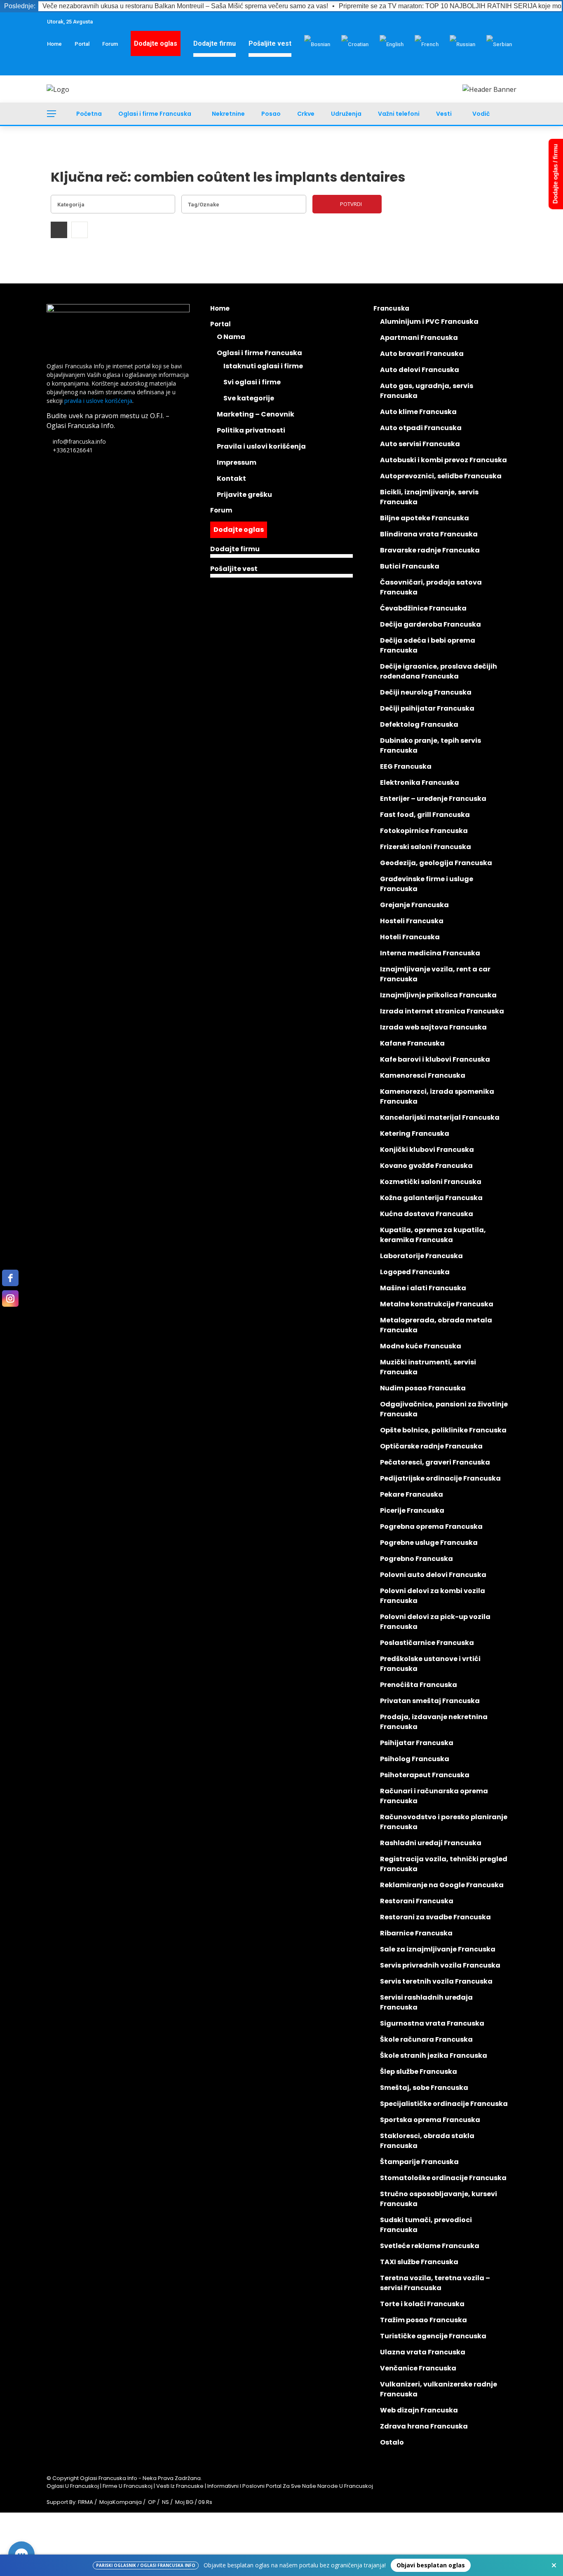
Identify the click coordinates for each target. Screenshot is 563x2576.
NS (165, 2502)
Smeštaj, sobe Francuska (424, 2088)
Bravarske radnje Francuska (430, 550)
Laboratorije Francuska (421, 1256)
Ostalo (392, 2442)
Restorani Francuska (417, 1901)
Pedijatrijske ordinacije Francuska (440, 1478)
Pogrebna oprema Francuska (431, 1527)
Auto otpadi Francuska (421, 428)
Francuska (391, 308)
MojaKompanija (121, 2502)
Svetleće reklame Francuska (430, 2246)
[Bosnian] (317, 44)
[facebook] (10, 1278)
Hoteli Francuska (410, 937)
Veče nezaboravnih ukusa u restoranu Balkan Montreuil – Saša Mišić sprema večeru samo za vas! (185, 6)
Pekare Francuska (412, 1494)
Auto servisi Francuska (420, 444)
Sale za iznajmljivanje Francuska (438, 1949)
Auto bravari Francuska (422, 354)
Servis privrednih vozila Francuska (440, 1965)
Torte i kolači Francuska (422, 2304)
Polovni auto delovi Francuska (433, 1575)
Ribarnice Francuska (416, 1933)
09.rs (205, 2502)
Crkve (306, 114)
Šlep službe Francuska (419, 2072)
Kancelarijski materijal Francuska (440, 1117)
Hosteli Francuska (412, 921)
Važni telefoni (399, 114)
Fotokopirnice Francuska (424, 831)
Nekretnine (228, 114)
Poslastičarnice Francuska (427, 1643)
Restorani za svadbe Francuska (435, 1917)
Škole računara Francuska (426, 2039)
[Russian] (462, 44)
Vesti (444, 114)
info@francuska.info (79, 441)
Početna (89, 114)
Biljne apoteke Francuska (425, 518)
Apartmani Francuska (419, 338)
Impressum (237, 462)
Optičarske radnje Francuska (431, 1446)
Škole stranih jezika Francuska (434, 2055)
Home (54, 44)
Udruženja (346, 114)
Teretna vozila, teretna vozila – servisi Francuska (435, 2283)
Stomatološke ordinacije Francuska (443, 2178)
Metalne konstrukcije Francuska (437, 1304)
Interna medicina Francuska (430, 953)
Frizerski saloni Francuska (426, 847)
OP (152, 2502)
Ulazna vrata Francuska (423, 2352)
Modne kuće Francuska (421, 1346)
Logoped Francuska (415, 1272)
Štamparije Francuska (419, 2162)
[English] (392, 44)
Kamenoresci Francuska (423, 1075)
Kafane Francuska (412, 1043)
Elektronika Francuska (420, 783)
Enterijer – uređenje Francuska (433, 799)
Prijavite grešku (244, 495)
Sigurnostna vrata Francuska (432, 2023)
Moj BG (184, 2502)
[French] (427, 44)
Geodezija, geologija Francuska (436, 863)
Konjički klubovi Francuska (427, 1150)
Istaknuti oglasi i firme (263, 366)
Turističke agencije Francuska (433, 2336)
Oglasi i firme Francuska (155, 114)
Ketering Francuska (415, 1134)
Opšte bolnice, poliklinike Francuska (443, 1430)
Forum (110, 44)
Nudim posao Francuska (423, 1388)
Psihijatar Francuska (417, 1743)
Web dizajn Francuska (419, 2410)
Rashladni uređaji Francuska (431, 1843)
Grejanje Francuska (414, 905)
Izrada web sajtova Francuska (433, 1027)
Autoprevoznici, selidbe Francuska (441, 476)
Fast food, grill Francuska (425, 815)
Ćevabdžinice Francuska (423, 608)
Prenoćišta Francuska (419, 1685)
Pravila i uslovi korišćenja (261, 446)
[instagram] (10, 1299)
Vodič (481, 114)
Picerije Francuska (412, 1510)
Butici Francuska (410, 566)
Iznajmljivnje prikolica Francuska (438, 995)
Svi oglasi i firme (252, 382)
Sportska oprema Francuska (430, 2120)
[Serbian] (499, 44)
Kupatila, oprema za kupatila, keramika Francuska (433, 1235)
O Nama (231, 337)
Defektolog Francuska (419, 724)
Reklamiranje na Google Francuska (442, 1885)
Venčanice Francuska (418, 2368)
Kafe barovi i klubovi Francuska (435, 1059)
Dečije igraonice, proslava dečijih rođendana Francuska (439, 671)
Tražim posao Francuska (423, 2320)
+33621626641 (73, 450)
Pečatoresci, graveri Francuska (435, 1462)
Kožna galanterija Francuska (431, 1198)
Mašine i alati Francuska (423, 1288)
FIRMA (86, 2502)
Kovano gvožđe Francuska (426, 1166)
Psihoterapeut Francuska (425, 1775)
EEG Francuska (406, 766)
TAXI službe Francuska (419, 2262)
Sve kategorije (249, 398)
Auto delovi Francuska (420, 370)
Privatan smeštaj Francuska (430, 1701)
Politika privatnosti (251, 430)
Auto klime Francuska (418, 412)
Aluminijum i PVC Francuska (429, 322)
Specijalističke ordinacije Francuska (444, 2104)
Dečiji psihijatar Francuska (427, 708)
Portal (82, 44)
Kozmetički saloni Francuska (431, 1182)
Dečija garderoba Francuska (430, 624)
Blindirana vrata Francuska (429, 534)
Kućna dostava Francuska (427, 1214)
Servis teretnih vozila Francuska (436, 1981)
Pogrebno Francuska (416, 1559)
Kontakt (231, 478)
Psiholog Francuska (415, 1759)
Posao (271, 114)
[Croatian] (355, 44)
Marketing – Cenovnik (256, 414)
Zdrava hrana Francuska (424, 2426)
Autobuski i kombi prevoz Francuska (443, 460)
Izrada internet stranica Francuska (442, 1011)
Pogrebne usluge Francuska (429, 1543)
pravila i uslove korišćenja (98, 401)
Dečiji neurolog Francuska (426, 692)
